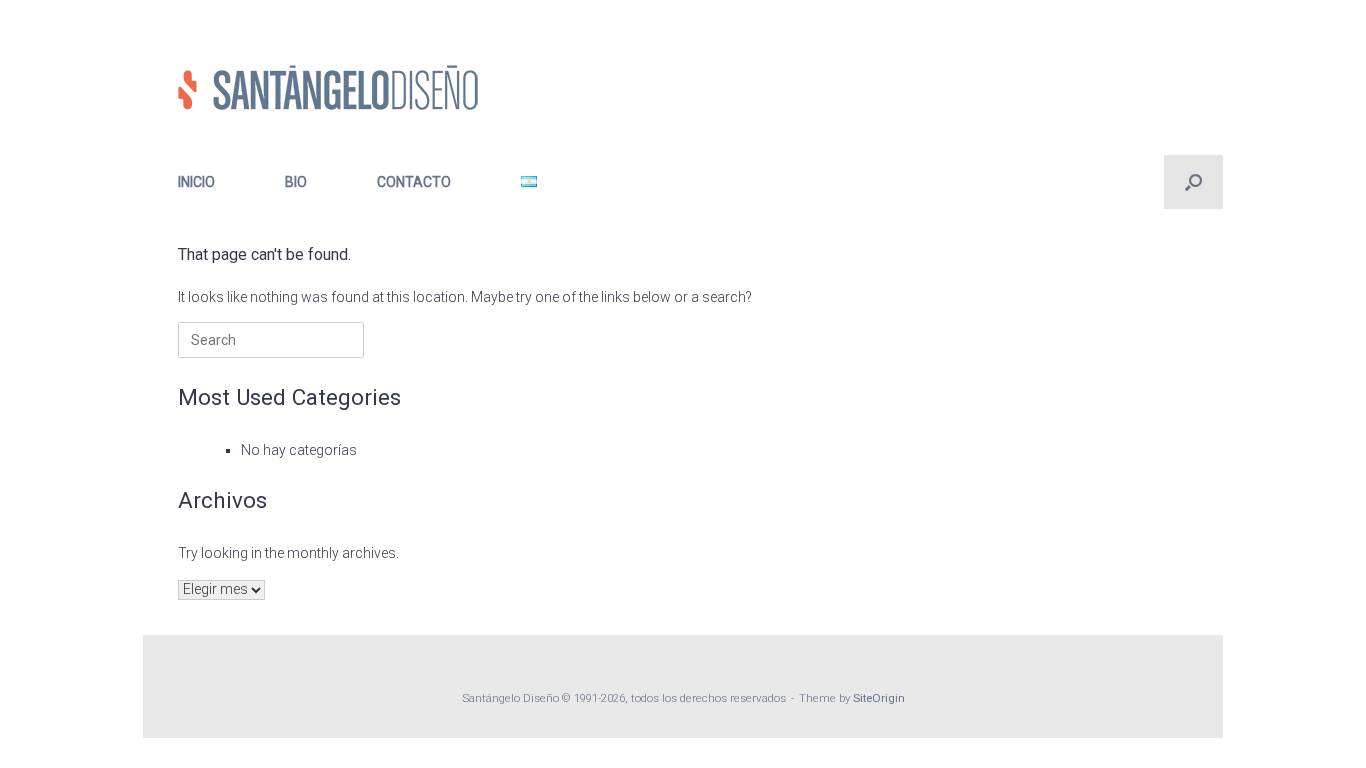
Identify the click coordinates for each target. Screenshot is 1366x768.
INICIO (196, 182)
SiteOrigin (879, 698)
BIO (296, 182)
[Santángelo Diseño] (328, 87)
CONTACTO (414, 182)
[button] (1193, 182)
